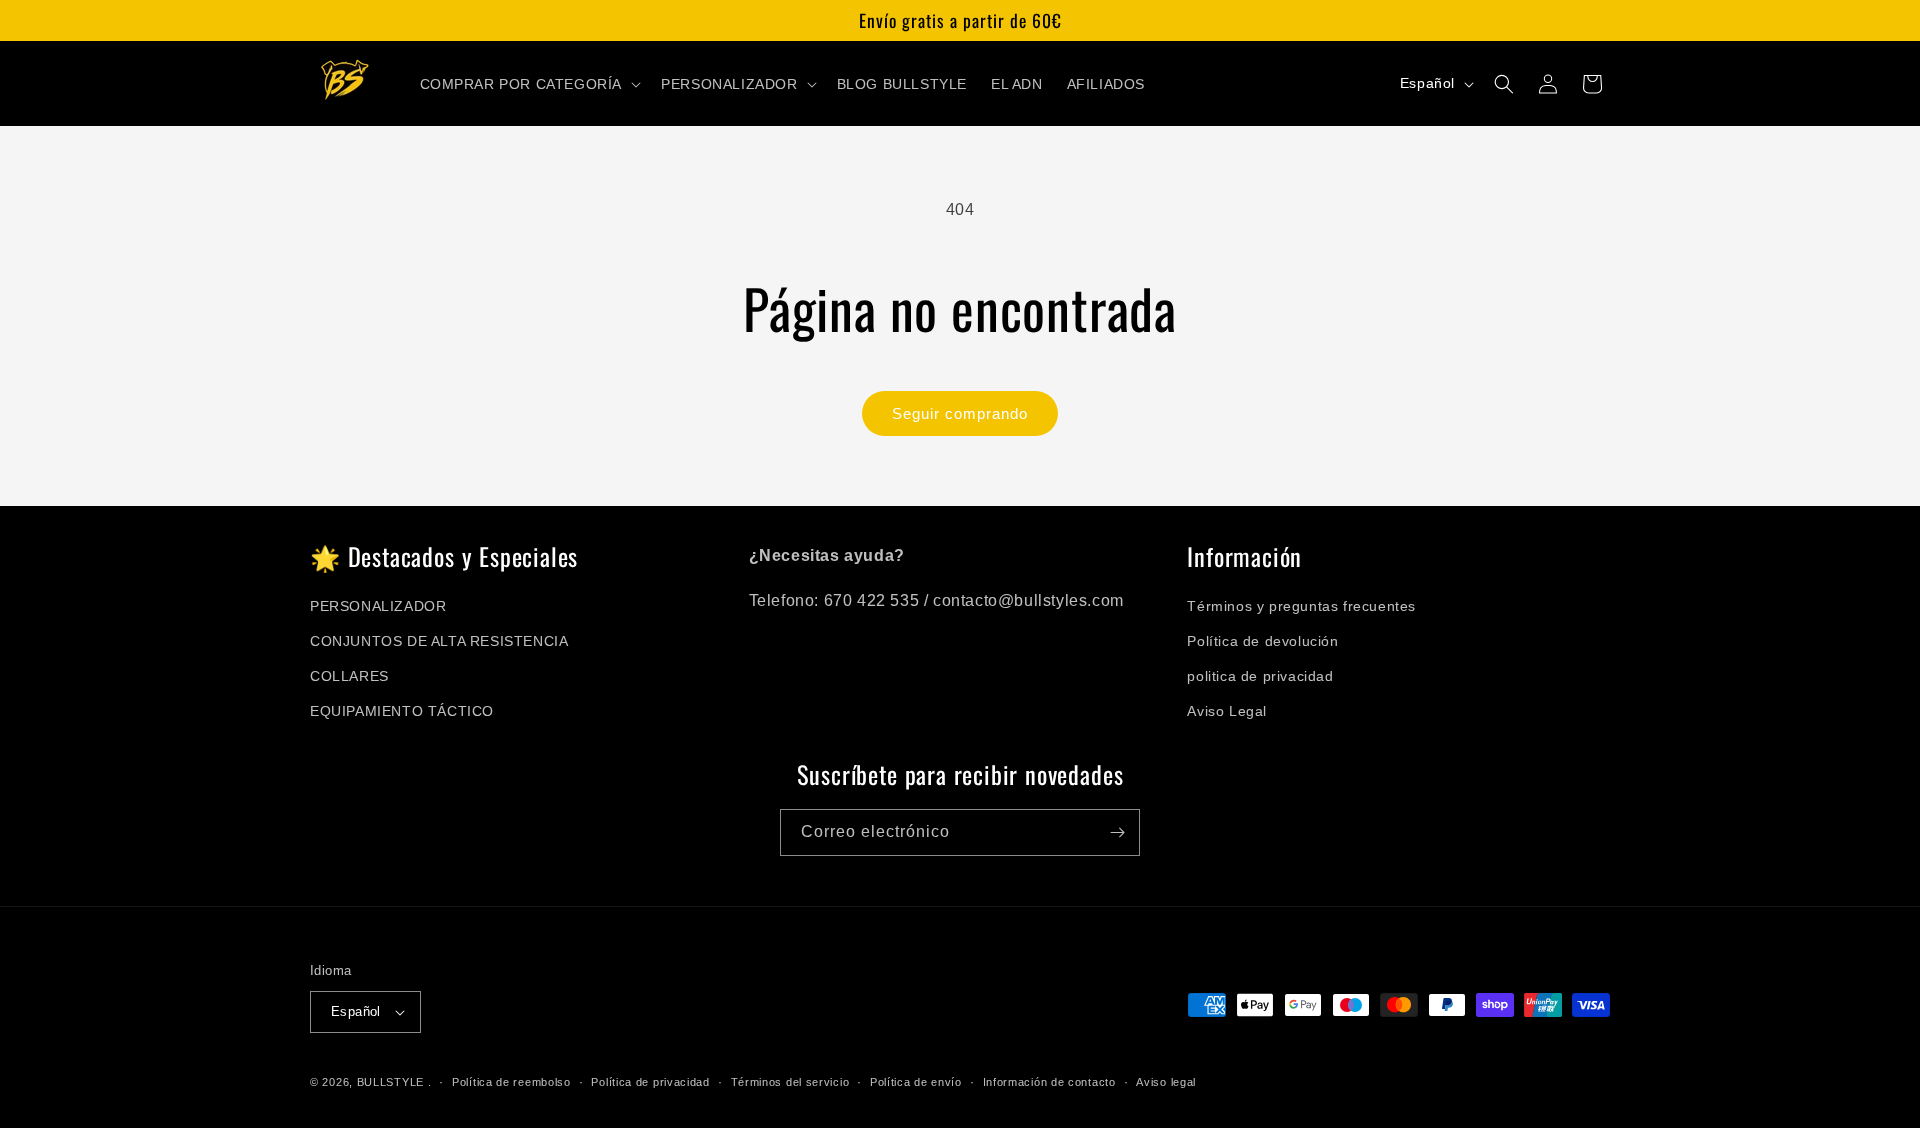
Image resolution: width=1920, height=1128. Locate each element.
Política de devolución (1262, 641)
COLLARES (349, 676)
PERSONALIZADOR (378, 606)
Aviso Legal (1227, 711)
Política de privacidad (650, 1082)
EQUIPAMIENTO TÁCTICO (402, 711)
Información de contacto (1049, 1082)
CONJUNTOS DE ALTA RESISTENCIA (439, 641)
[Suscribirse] (1117, 832)
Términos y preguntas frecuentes (1301, 606)
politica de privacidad (1260, 676)
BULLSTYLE (390, 1082)
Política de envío (916, 1082)
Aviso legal (1166, 1082)
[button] (529, 84)
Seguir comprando (960, 413)
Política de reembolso (511, 1082)
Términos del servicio (790, 1082)
